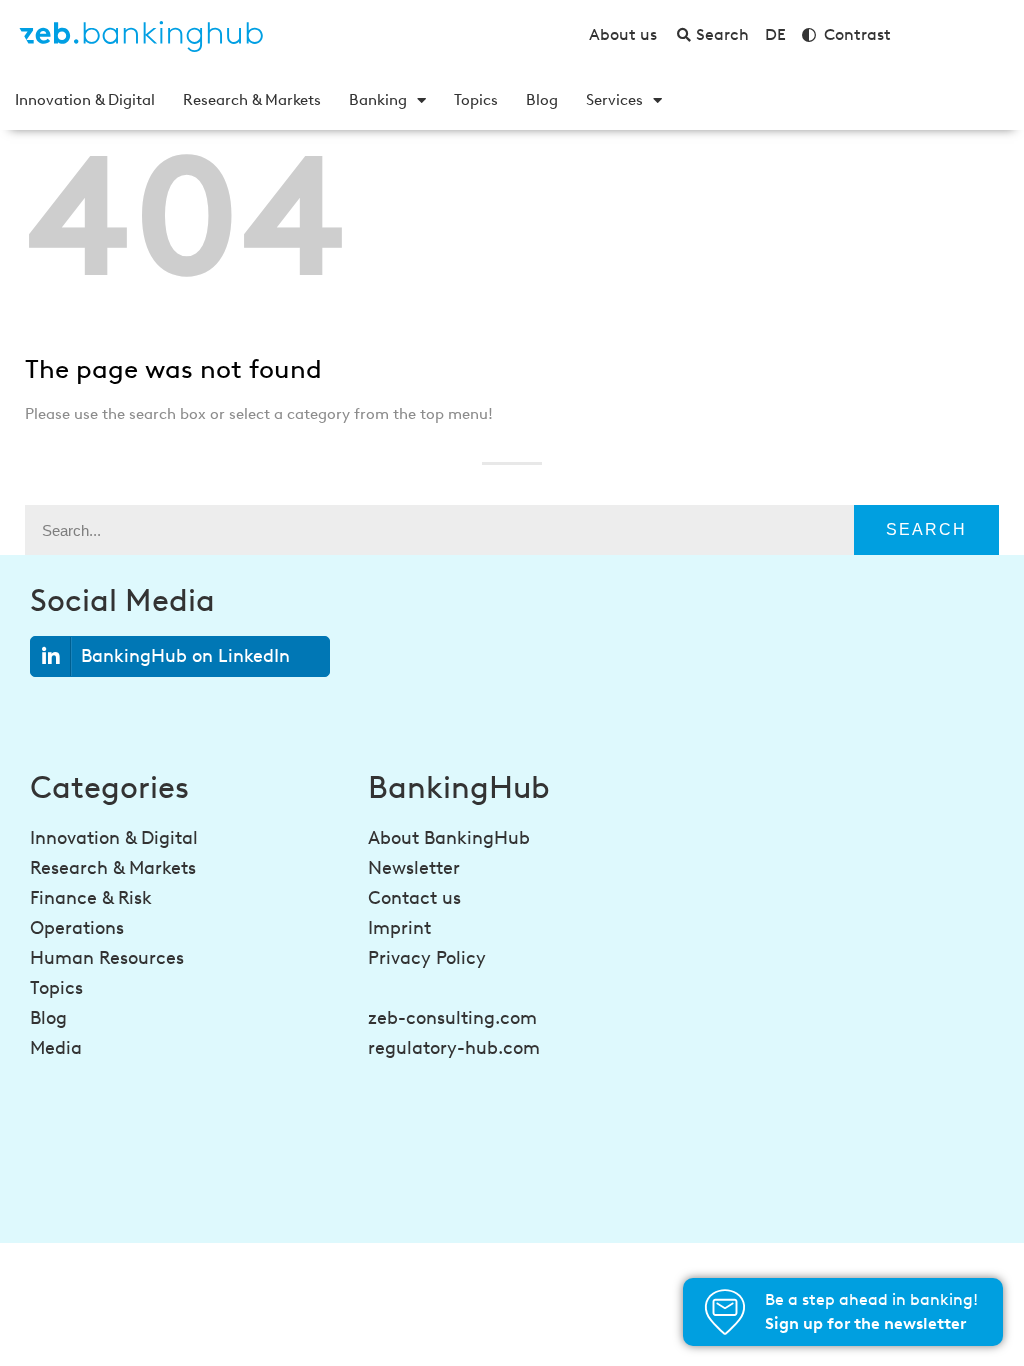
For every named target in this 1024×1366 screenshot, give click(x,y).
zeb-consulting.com (452, 1018)
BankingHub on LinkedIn (185, 656)
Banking (378, 100)
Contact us (414, 898)
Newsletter (414, 868)
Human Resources (107, 958)
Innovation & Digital (85, 100)
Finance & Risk (91, 898)
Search (926, 529)
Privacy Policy (427, 958)
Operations (77, 928)
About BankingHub (449, 838)
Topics (476, 100)
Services (614, 100)
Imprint (399, 928)
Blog (542, 100)
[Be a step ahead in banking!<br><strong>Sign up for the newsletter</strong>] (725, 1312)
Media (56, 1048)
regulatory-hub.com (454, 1048)
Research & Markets (252, 100)
